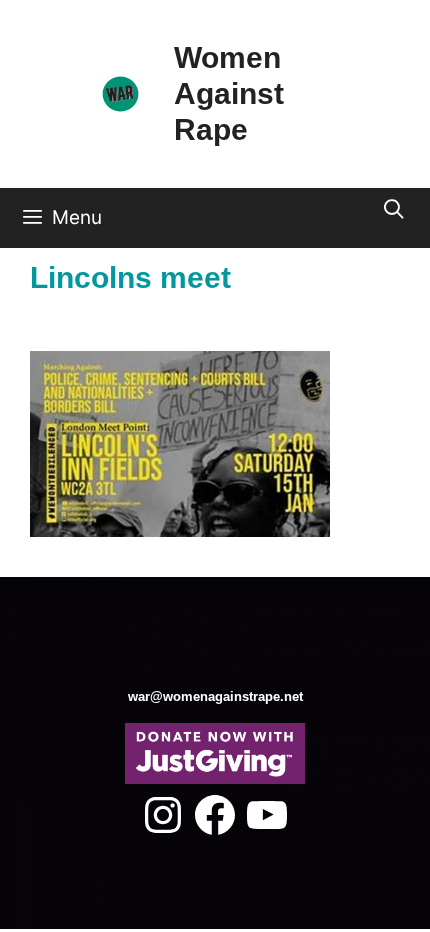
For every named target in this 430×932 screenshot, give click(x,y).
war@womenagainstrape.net (215, 696)
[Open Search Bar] (394, 210)
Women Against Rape (229, 93)
